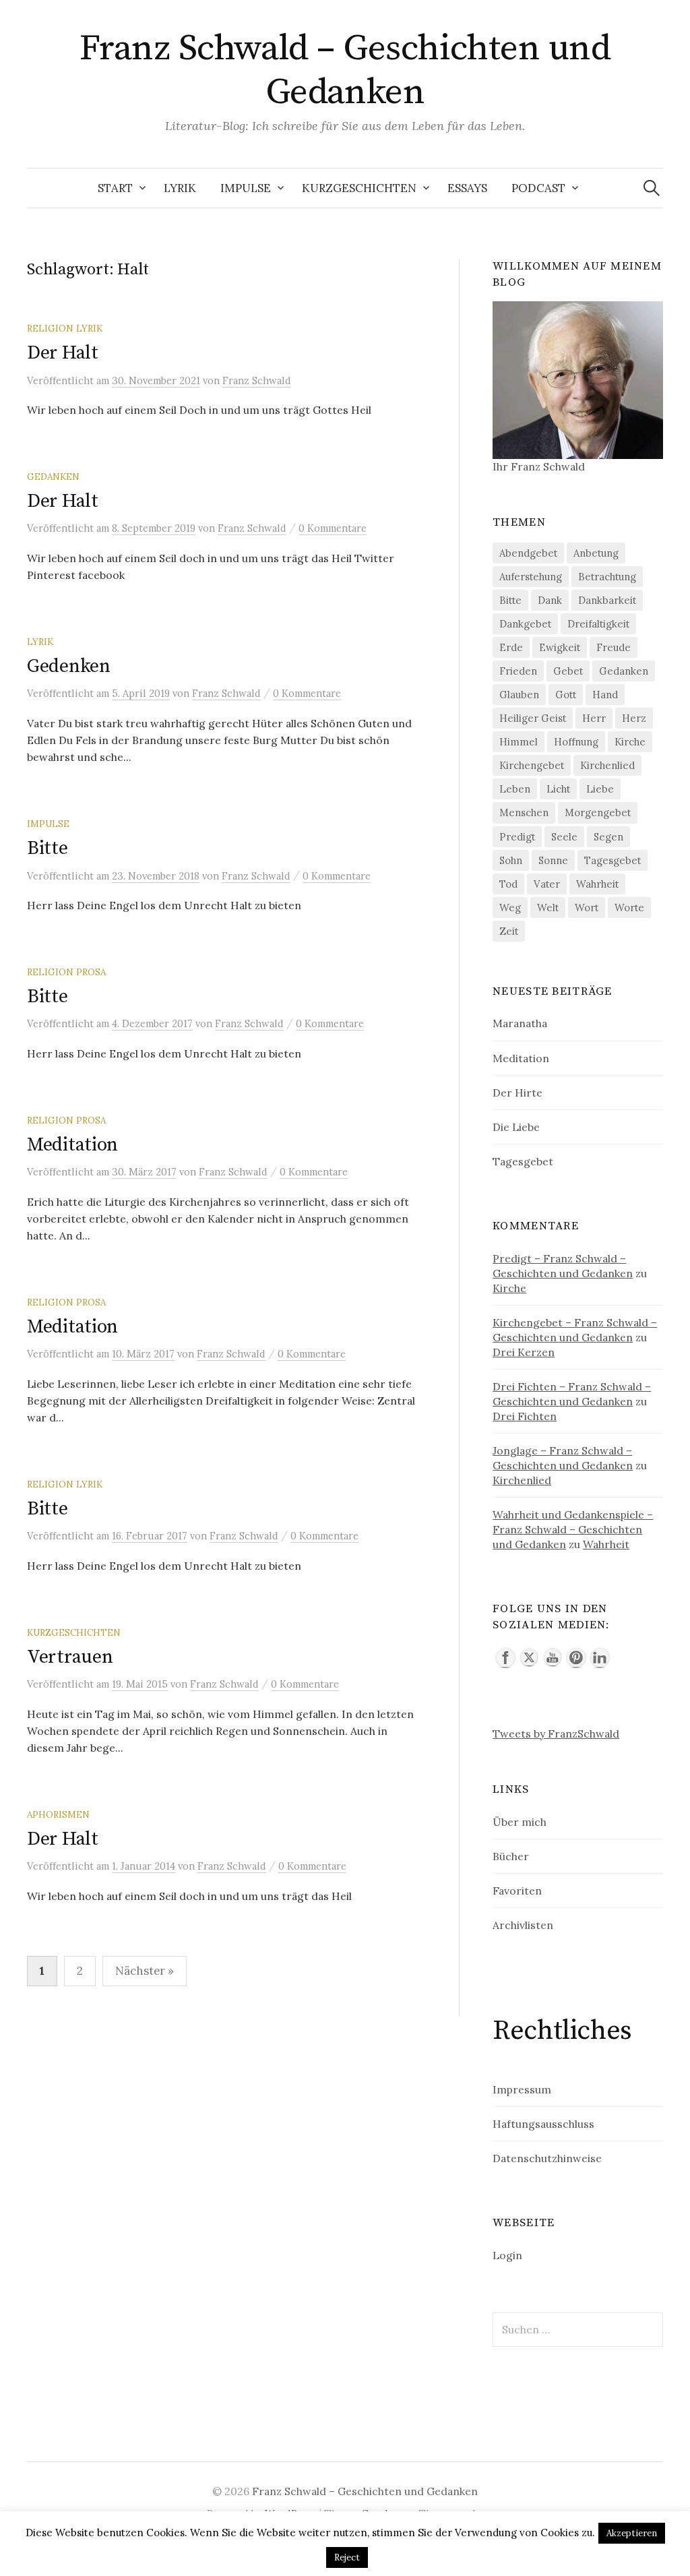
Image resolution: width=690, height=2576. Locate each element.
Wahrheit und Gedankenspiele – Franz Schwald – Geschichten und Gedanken (573, 1529)
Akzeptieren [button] (632, 2533)
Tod (508, 884)
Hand (605, 695)
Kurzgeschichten (359, 188)
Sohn (511, 860)
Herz (634, 718)
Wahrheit (597, 884)
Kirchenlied (607, 765)
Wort (587, 908)
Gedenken (69, 666)
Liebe (600, 789)
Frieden (518, 671)
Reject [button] (347, 2557)
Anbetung (596, 553)
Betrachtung (607, 577)
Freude (614, 647)
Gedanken (53, 477)
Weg (510, 908)
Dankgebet (525, 624)
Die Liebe (516, 1127)
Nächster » (145, 1971)
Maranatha (520, 1023)
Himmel (519, 742)
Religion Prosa (66, 972)
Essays (467, 188)
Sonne (553, 860)
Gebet (568, 671)
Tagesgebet (613, 860)
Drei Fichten (525, 1416)
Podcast (538, 188)
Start (115, 188)
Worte (629, 908)
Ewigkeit (560, 647)
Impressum (522, 2089)
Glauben (519, 695)
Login (507, 2255)
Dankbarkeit (607, 600)
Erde (511, 647)
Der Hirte (517, 1093)
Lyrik (180, 188)
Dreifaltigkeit (598, 624)
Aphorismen (58, 1814)
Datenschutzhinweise (547, 2158)
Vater (547, 884)
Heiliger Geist (533, 718)
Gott (566, 695)
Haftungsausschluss (543, 2124)
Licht (558, 789)
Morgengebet (598, 812)
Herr (594, 718)
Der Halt (63, 353)
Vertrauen (70, 1657)
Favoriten (517, 1891)
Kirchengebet (532, 765)
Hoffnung (576, 742)
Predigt (517, 837)
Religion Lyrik (65, 328)
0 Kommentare (333, 528)
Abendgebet (528, 553)
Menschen (524, 812)
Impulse (246, 188)
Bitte (48, 848)
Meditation (72, 1145)
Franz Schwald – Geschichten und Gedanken (345, 70)
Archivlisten (523, 1925)
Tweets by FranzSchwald (556, 1734)
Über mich (520, 1822)
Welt (548, 908)
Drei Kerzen (524, 1352)
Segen (608, 837)
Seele (564, 837)
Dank (550, 600)
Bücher (511, 1856)
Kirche (630, 742)
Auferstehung (531, 577)
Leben (515, 789)
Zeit (509, 931)
